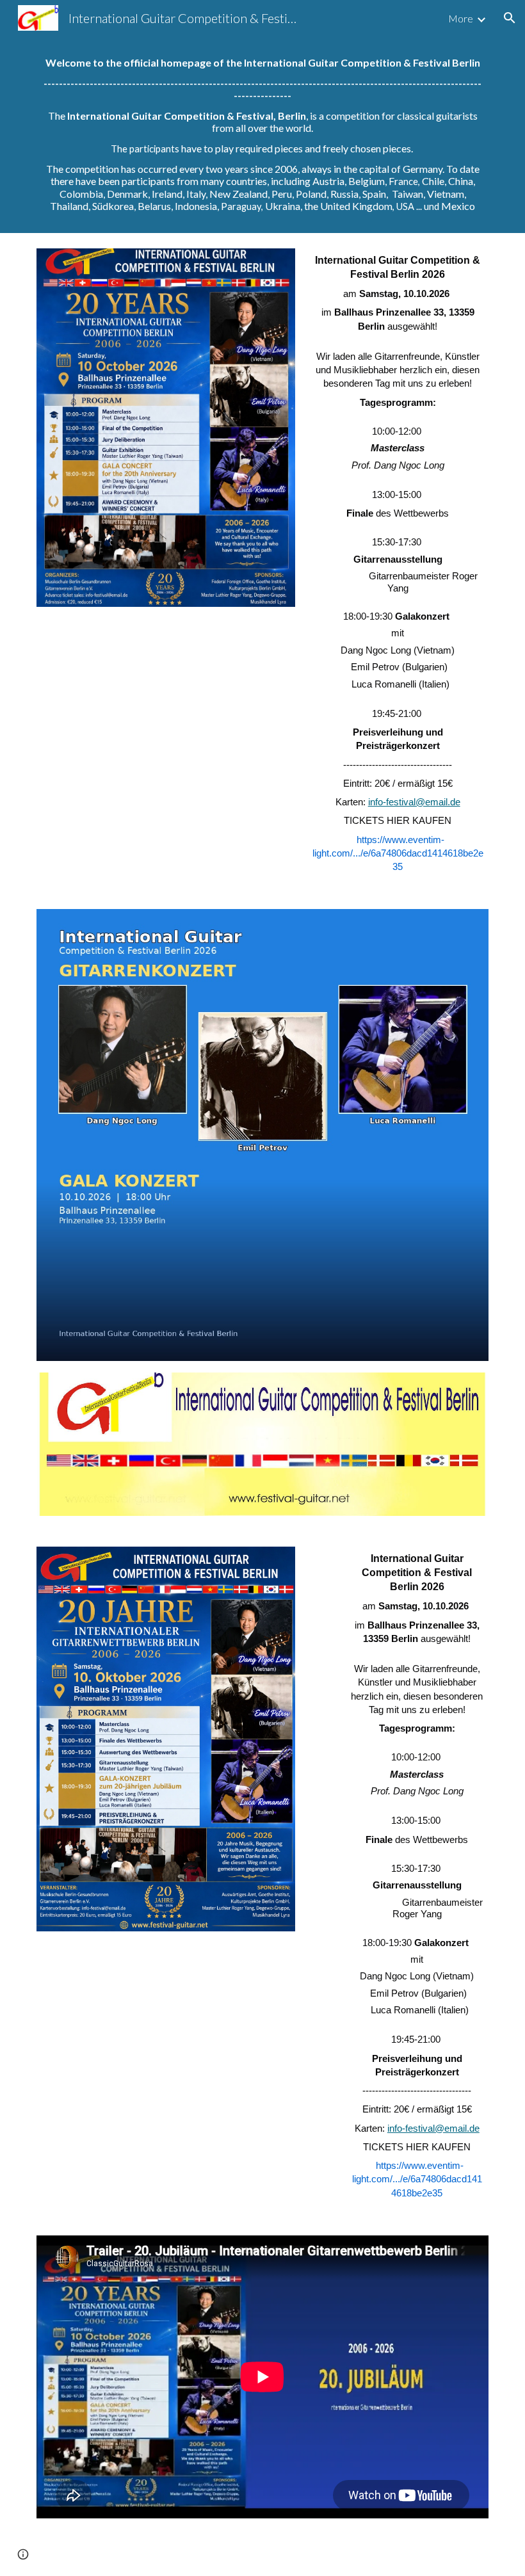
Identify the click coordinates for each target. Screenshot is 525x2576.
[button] (510, 18)
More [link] (461, 18)
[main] (262, 134)
